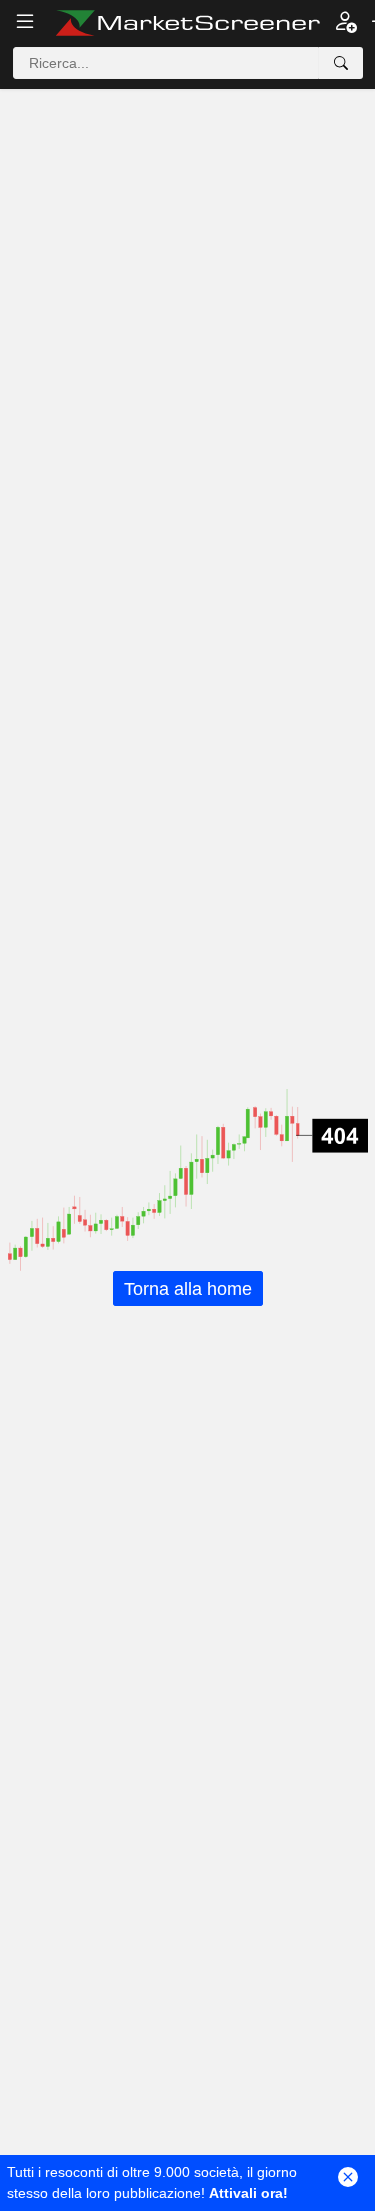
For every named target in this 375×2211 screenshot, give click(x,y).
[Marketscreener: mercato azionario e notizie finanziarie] (187, 23)
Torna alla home (188, 1288)
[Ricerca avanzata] (341, 63)
